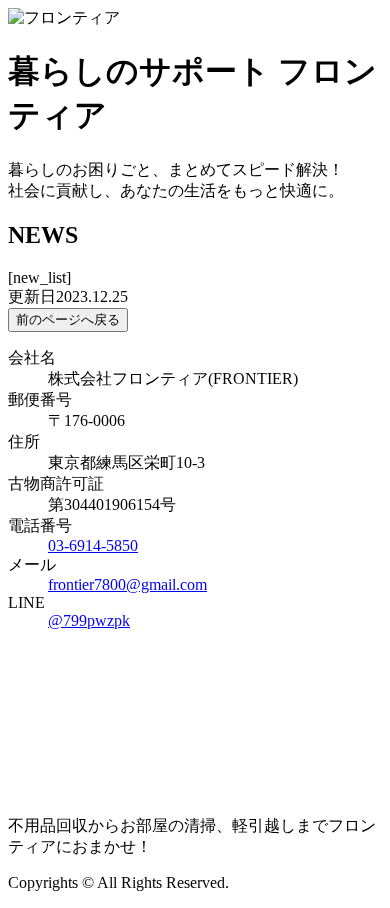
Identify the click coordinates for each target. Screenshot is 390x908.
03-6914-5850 (93, 545)
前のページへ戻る (68, 319)
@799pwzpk (89, 620)
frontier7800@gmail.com (127, 584)
